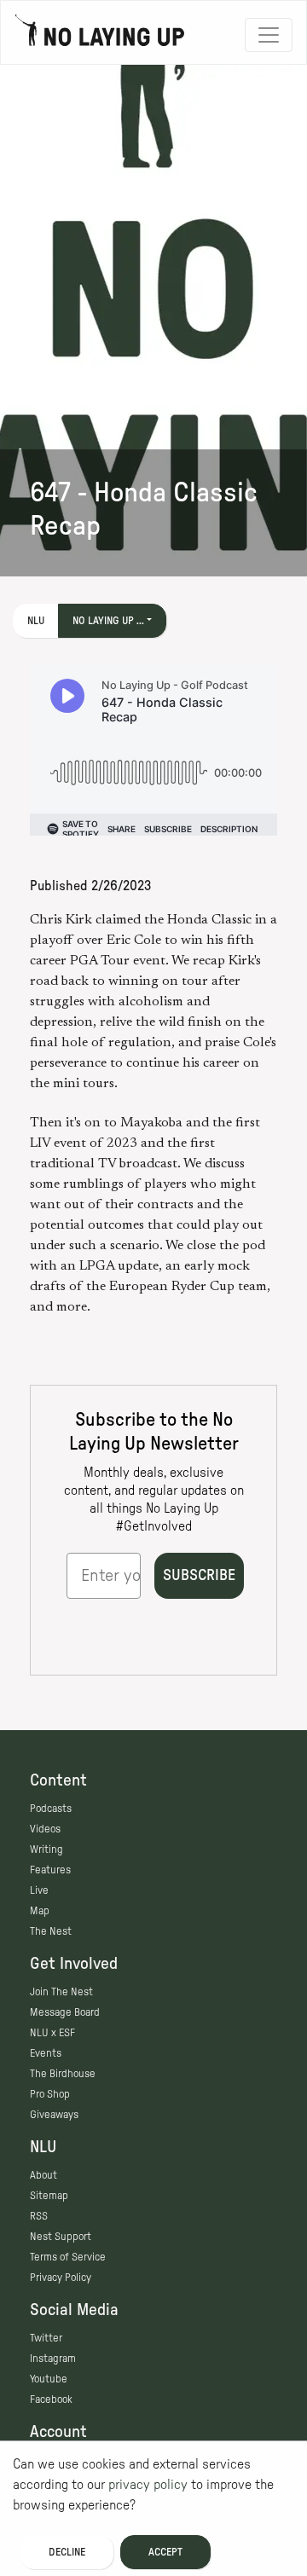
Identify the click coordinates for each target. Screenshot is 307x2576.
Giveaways (54, 2115)
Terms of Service (68, 2257)
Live (39, 1890)
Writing (46, 1850)
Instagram (53, 2359)
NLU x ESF (52, 2033)
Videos (45, 1829)
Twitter (46, 2338)
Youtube (49, 2379)
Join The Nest (61, 1992)
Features (50, 1870)
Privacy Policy (61, 2278)
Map (40, 1911)
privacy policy (148, 2485)
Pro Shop (50, 2094)
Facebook (51, 2399)
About (43, 2175)
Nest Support (61, 2237)
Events (46, 2053)
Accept (165, 2552)
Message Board (65, 2012)
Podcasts (51, 1809)
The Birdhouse (63, 2074)
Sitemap (49, 2196)
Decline (67, 2552)
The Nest (51, 1931)
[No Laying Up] (100, 35)
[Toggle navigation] (269, 35)
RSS (39, 2216)
